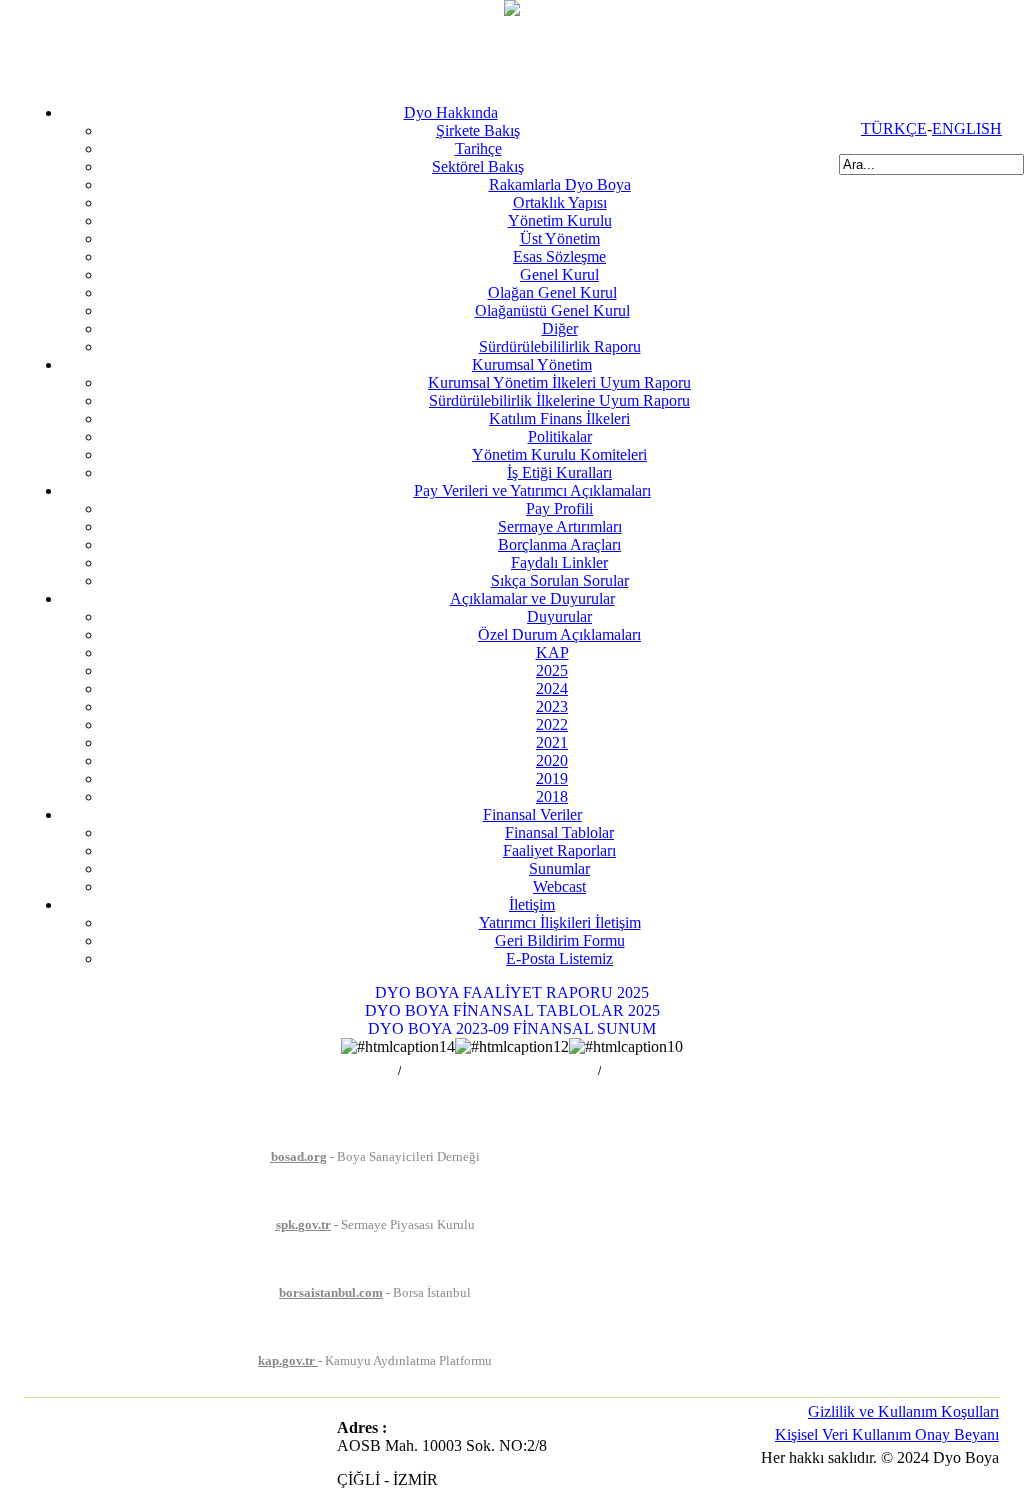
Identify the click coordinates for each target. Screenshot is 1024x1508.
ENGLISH (967, 128)
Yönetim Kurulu (560, 220)
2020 (552, 760)
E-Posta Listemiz (559, 958)
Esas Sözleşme (559, 256)
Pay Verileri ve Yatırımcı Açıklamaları (532, 490)
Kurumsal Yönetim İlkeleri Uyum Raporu (559, 382)
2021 (552, 742)
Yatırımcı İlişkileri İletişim (560, 922)
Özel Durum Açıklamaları (559, 634)
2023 (552, 706)
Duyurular (559, 616)
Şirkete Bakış (478, 130)
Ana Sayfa (368, 1071)
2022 (552, 724)
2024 (552, 688)
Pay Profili (559, 508)
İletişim (532, 904)
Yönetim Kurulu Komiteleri (559, 454)
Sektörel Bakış (478, 166)
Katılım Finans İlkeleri (559, 418)
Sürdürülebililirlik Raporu (560, 346)
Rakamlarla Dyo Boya (560, 184)
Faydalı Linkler (559, 562)
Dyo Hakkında (451, 112)
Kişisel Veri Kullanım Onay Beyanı (887, 1434)
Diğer (560, 328)
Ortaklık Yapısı (560, 202)
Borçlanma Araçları (559, 544)
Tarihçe (478, 148)
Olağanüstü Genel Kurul (552, 310)
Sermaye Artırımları (560, 526)
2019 (552, 778)
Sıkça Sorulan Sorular (560, 580)
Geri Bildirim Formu (560, 940)
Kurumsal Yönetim (532, 364)
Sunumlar (559, 868)
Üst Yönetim (560, 238)
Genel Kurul (559, 274)
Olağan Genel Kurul (552, 292)
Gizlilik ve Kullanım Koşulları (903, 1411)
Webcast (559, 886)
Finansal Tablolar (559, 832)
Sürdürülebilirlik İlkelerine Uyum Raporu (559, 400)
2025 (552, 670)
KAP (552, 652)
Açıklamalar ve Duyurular (532, 598)
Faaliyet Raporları (559, 850)
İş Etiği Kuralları (559, 472)
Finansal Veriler (532, 814)
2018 (552, 796)
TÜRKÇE (894, 128)
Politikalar (560, 436)
